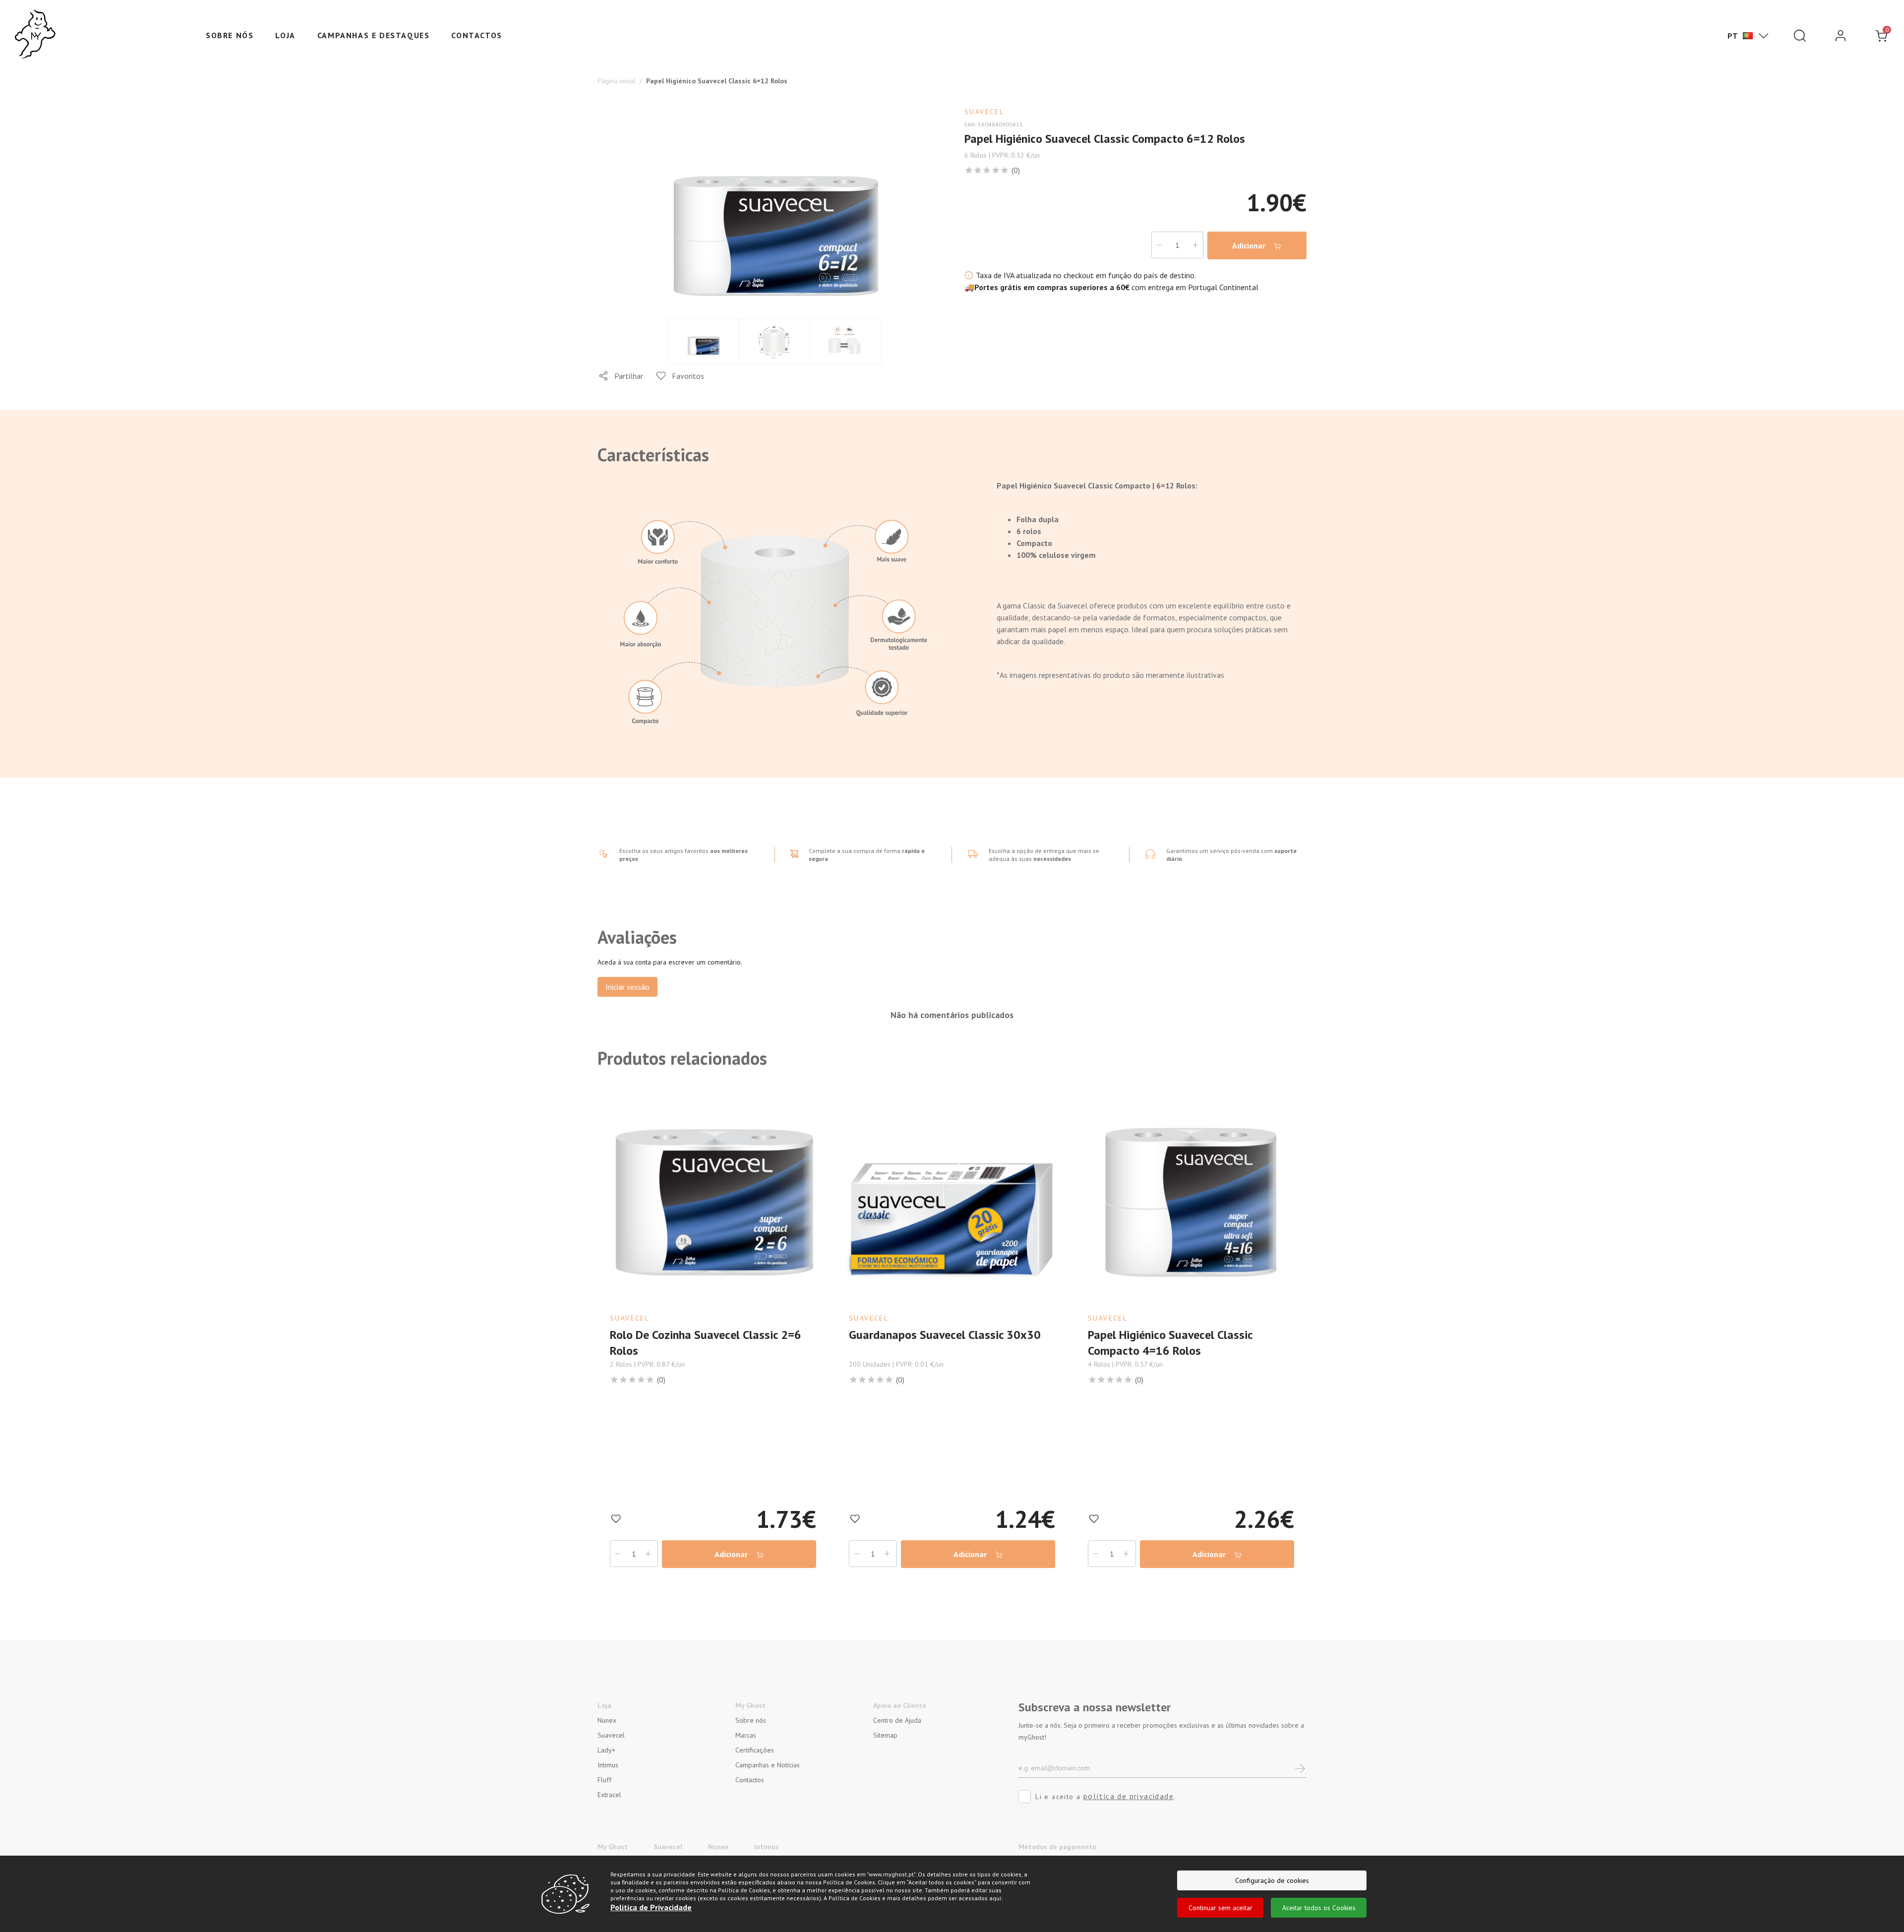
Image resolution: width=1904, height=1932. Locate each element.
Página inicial (617, 81)
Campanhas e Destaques (374, 35)
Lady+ (606, 1750)
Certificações (755, 1750)
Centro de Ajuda (897, 1720)
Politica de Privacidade (651, 1907)
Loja (285, 35)
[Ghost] (35, 35)
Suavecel (611, 1735)
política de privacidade (1129, 1796)
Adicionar (1250, 245)
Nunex (607, 1720)
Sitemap (885, 1735)
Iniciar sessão (627, 987)
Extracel (609, 1795)
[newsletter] (1300, 1768)
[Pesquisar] (1800, 36)
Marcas (746, 1735)
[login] (1841, 36)
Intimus (608, 1765)
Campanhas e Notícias (768, 1765)
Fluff (604, 1780)
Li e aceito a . (1105, 1796)
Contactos (476, 35)
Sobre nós (230, 35)
